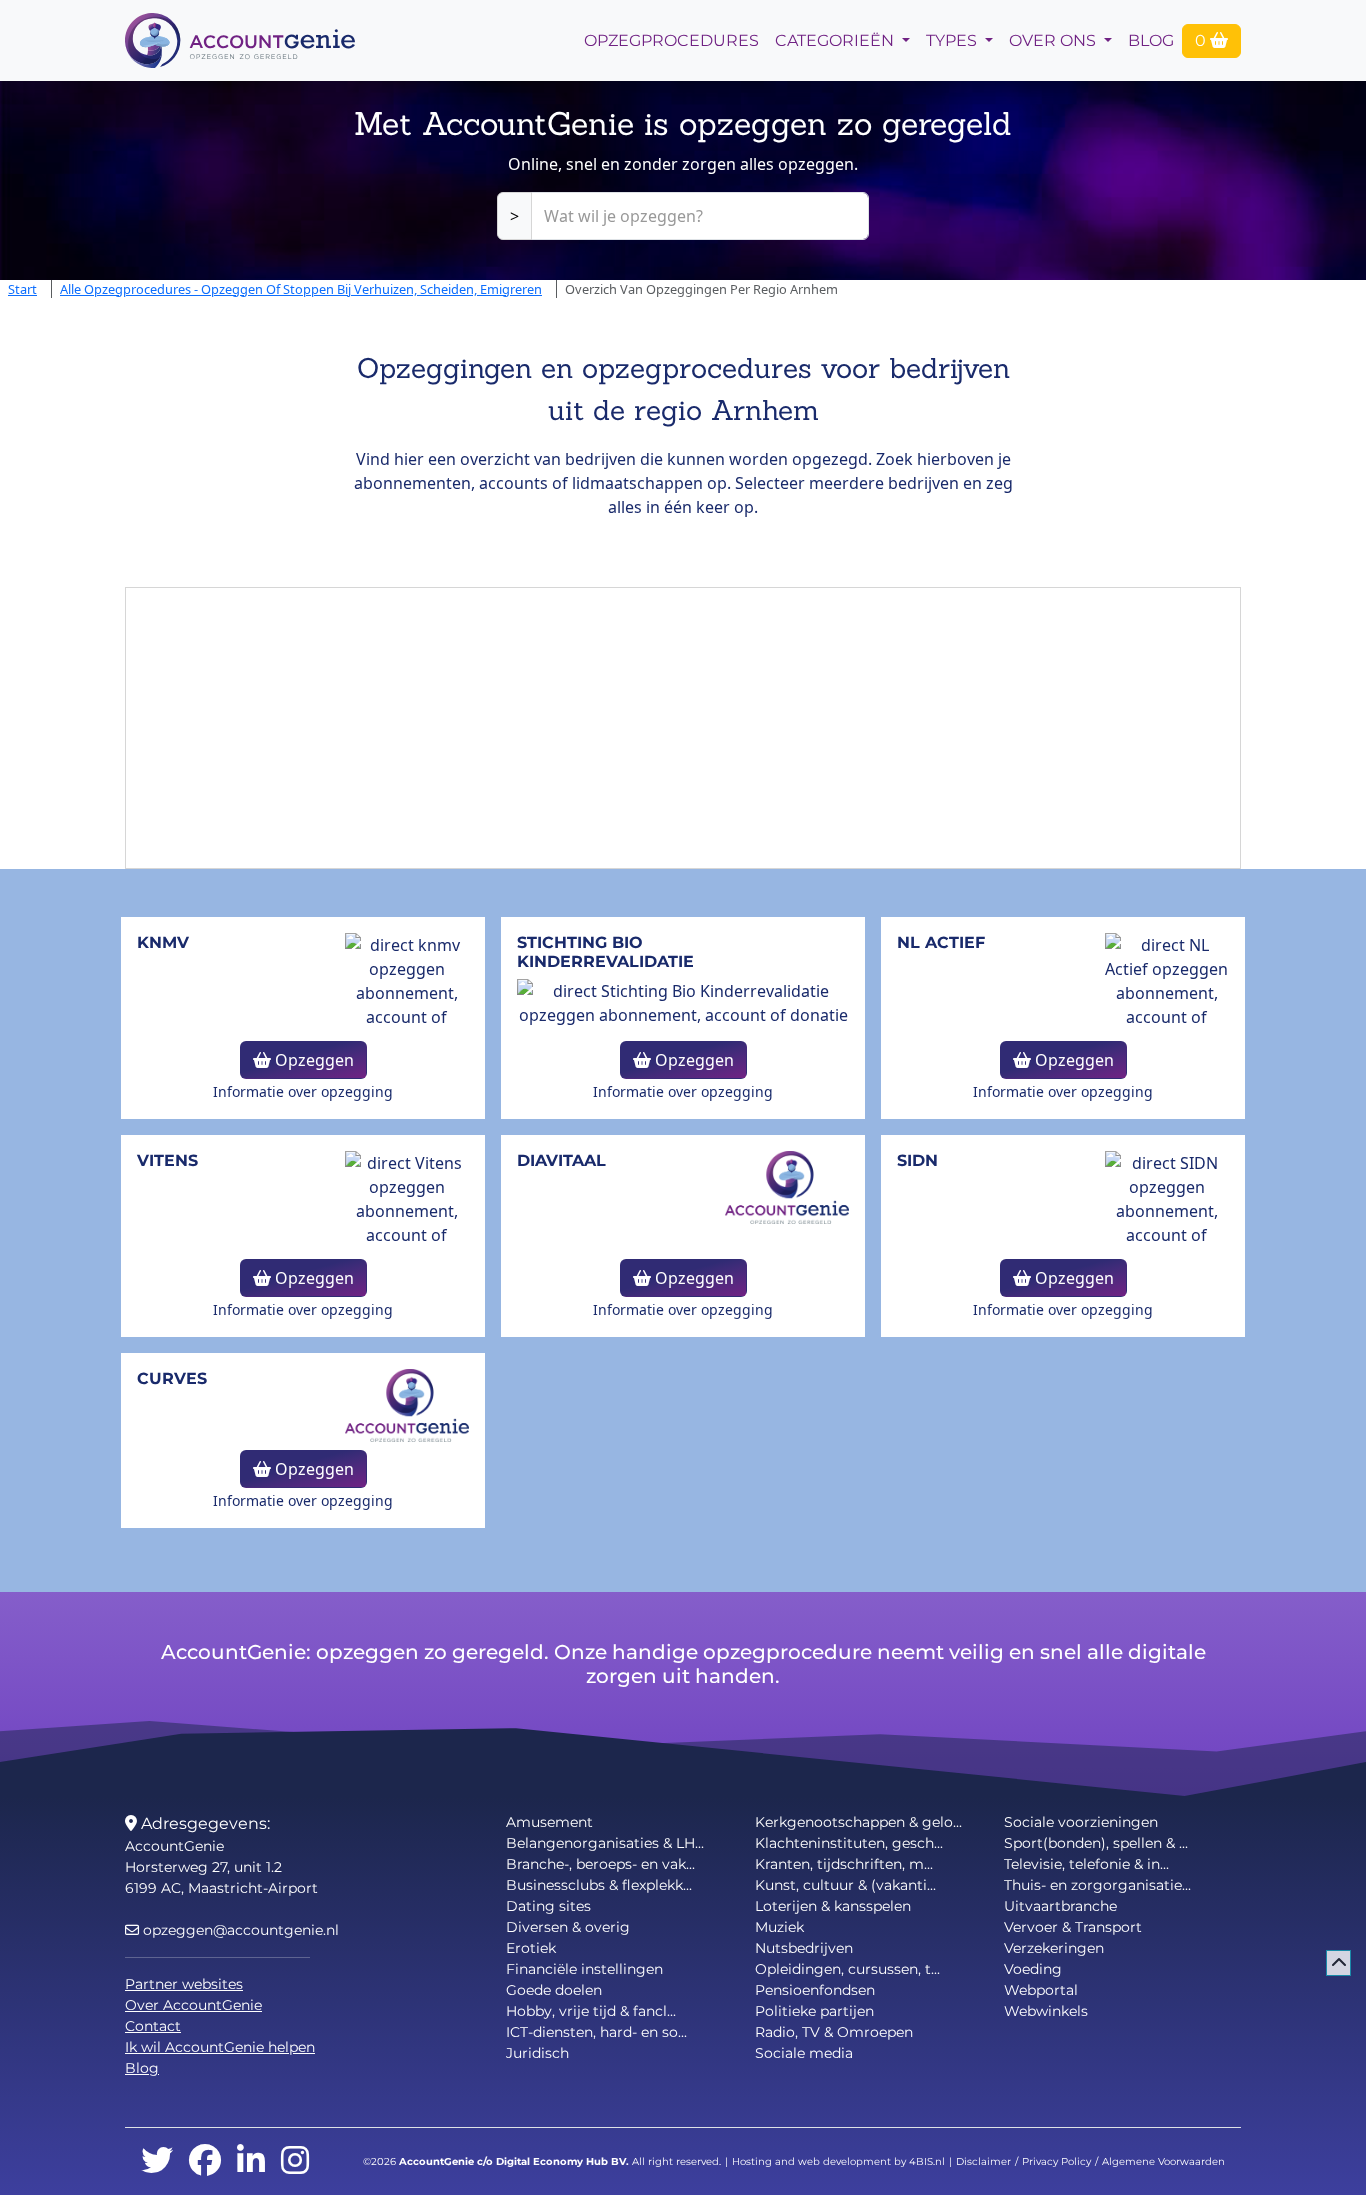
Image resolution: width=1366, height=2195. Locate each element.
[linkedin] (251, 2161)
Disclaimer (983, 2161)
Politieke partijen (814, 2011)
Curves (172, 1378)
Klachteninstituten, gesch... (849, 1843)
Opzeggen (312, 1060)
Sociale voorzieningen (1081, 1822)
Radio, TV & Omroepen (834, 2032)
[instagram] (295, 2161)
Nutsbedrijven (804, 1948)
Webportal (1041, 1990)
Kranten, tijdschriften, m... (844, 1864)
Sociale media (804, 2053)
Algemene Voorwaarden (1163, 2161)
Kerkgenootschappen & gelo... (858, 1822)
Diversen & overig (568, 1927)
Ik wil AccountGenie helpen (220, 2047)
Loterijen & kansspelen (833, 1906)
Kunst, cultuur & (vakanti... (845, 1885)
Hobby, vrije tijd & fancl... (591, 2011)
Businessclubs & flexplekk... (599, 1885)
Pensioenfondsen (815, 1990)
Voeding (1033, 1969)
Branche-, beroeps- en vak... (600, 1864)
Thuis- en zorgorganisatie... (1097, 1885)
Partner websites (184, 1984)
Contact (153, 2026)
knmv (163, 942)
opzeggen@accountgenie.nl (239, 1930)
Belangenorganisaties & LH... (605, 1843)
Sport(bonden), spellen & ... (1096, 1843)
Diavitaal (561, 1160)
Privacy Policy (1056, 2161)
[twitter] (157, 2161)
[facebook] (205, 2161)
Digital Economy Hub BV (561, 2161)
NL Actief (941, 942)
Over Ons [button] (1054, 40)
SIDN (917, 1160)
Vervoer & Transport (1073, 1927)
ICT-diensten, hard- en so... (596, 2032)
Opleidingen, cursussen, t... (847, 1969)
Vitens (167, 1160)
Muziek (779, 1927)
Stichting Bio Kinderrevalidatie (605, 952)
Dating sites (548, 1906)
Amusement (549, 1822)
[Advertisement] (683, 728)
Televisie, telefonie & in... (1086, 1864)
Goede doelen (554, 1990)
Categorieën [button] (836, 40)
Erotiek (531, 1948)
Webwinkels (1046, 2011)
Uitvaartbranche (1060, 1906)
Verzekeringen (1054, 1948)
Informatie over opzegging (303, 1091)
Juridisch (537, 2053)
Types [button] (953, 40)
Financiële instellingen (584, 1969)
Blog (1151, 40)
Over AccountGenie (193, 2005)
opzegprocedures (671, 40)
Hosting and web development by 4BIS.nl (838, 2161)
